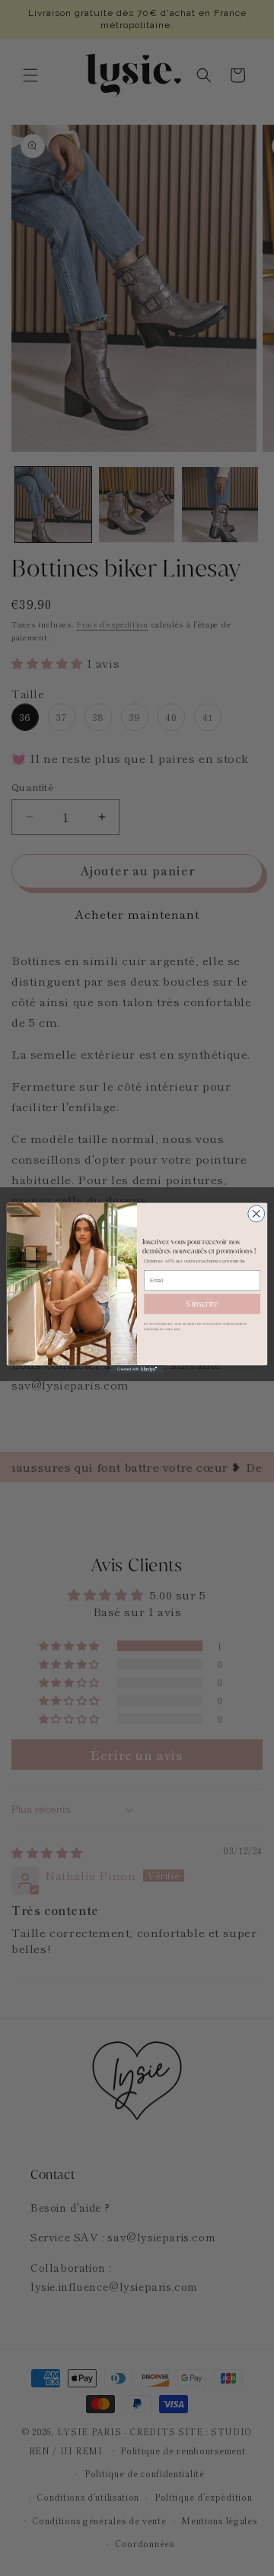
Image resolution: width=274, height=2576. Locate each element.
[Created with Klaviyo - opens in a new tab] (137, 1369)
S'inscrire (202, 1304)
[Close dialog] (256, 1214)
